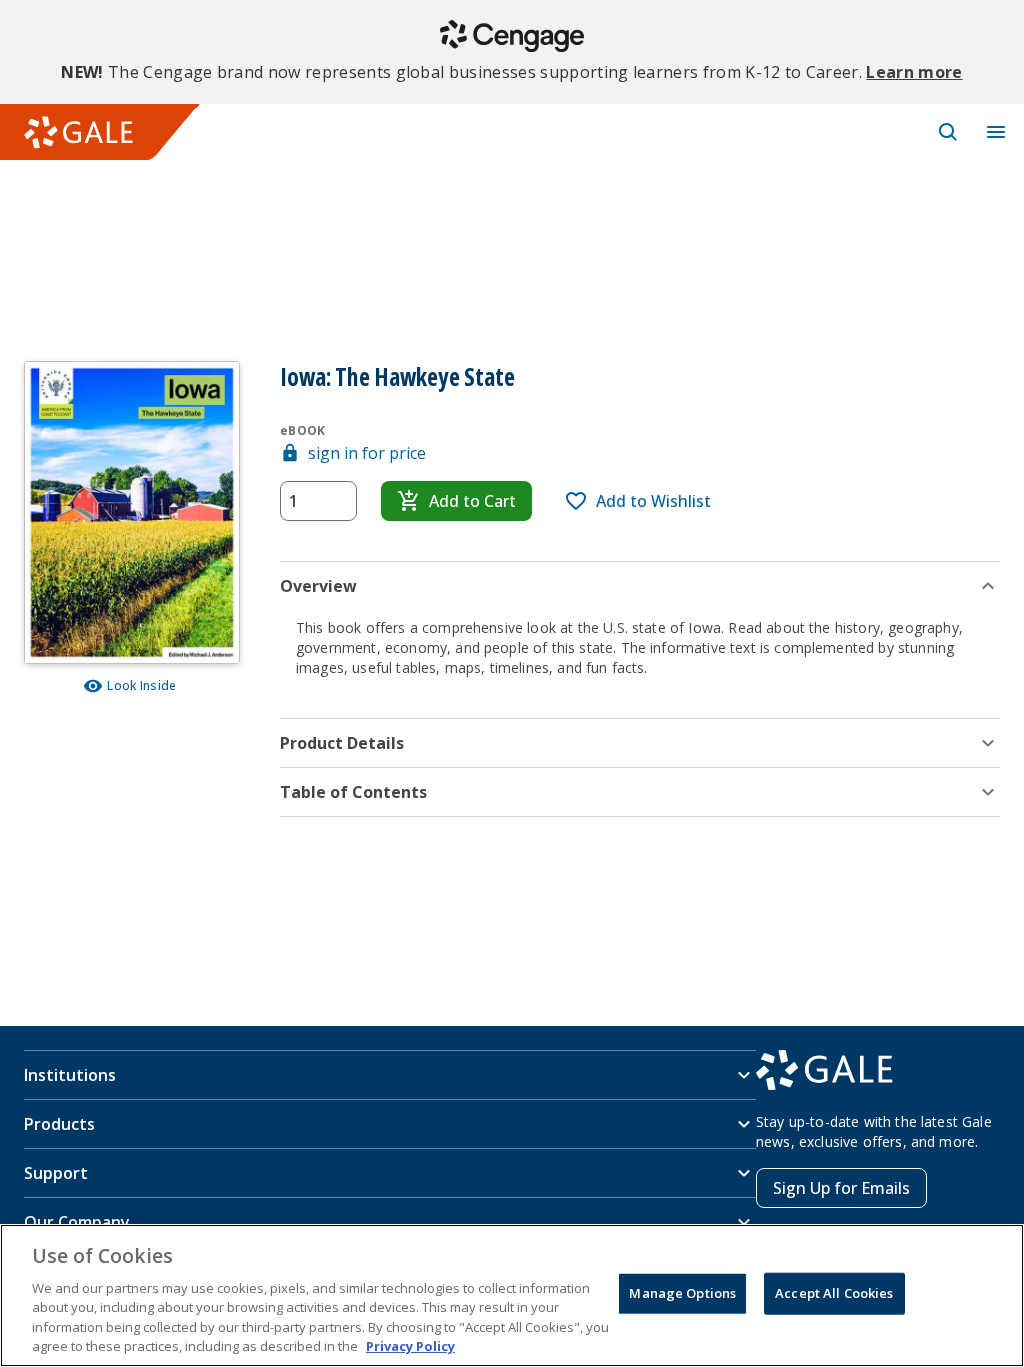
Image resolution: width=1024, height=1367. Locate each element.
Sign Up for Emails (841, 1188)
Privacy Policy (410, 1346)
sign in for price (367, 453)
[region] (512, 1295)
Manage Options (682, 1293)
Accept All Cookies (834, 1293)
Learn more (914, 72)
